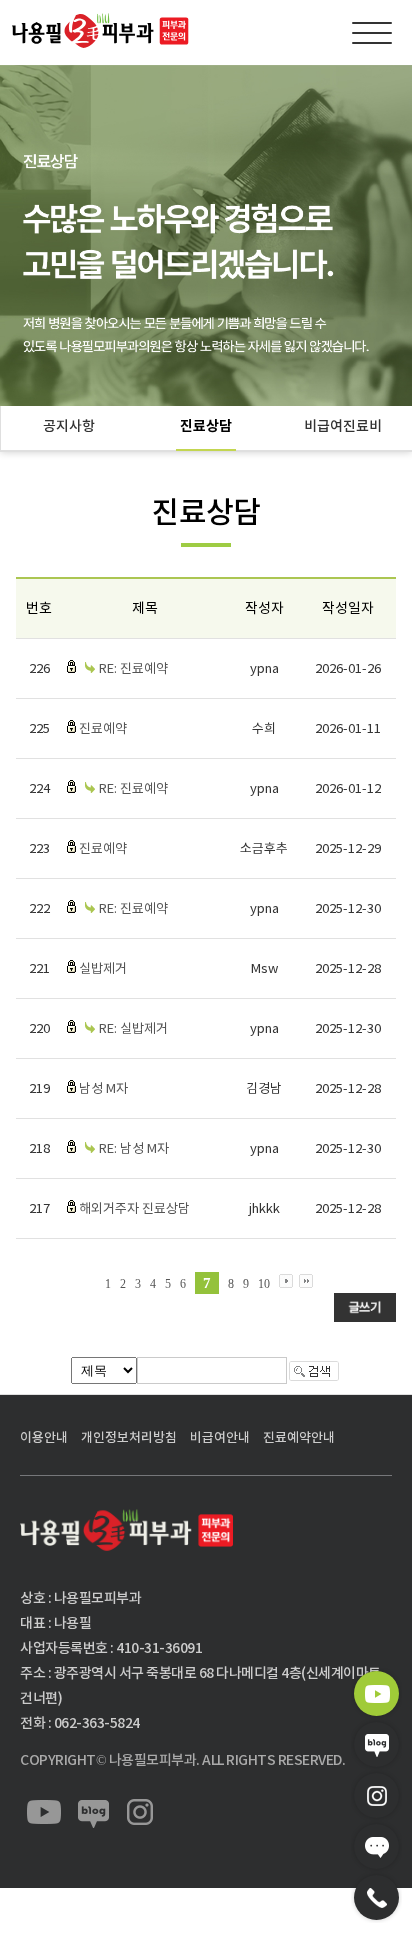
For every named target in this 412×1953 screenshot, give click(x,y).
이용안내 (44, 1437)
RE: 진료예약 (133, 668)
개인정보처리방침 (129, 1437)
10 (264, 1284)
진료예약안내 (299, 1437)
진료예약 (103, 728)
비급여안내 (220, 1437)
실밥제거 (103, 968)
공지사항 (69, 426)
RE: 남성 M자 (134, 1148)
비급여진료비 (343, 426)
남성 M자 (103, 1088)
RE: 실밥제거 (133, 1028)
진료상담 (206, 426)
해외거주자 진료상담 (134, 1208)
